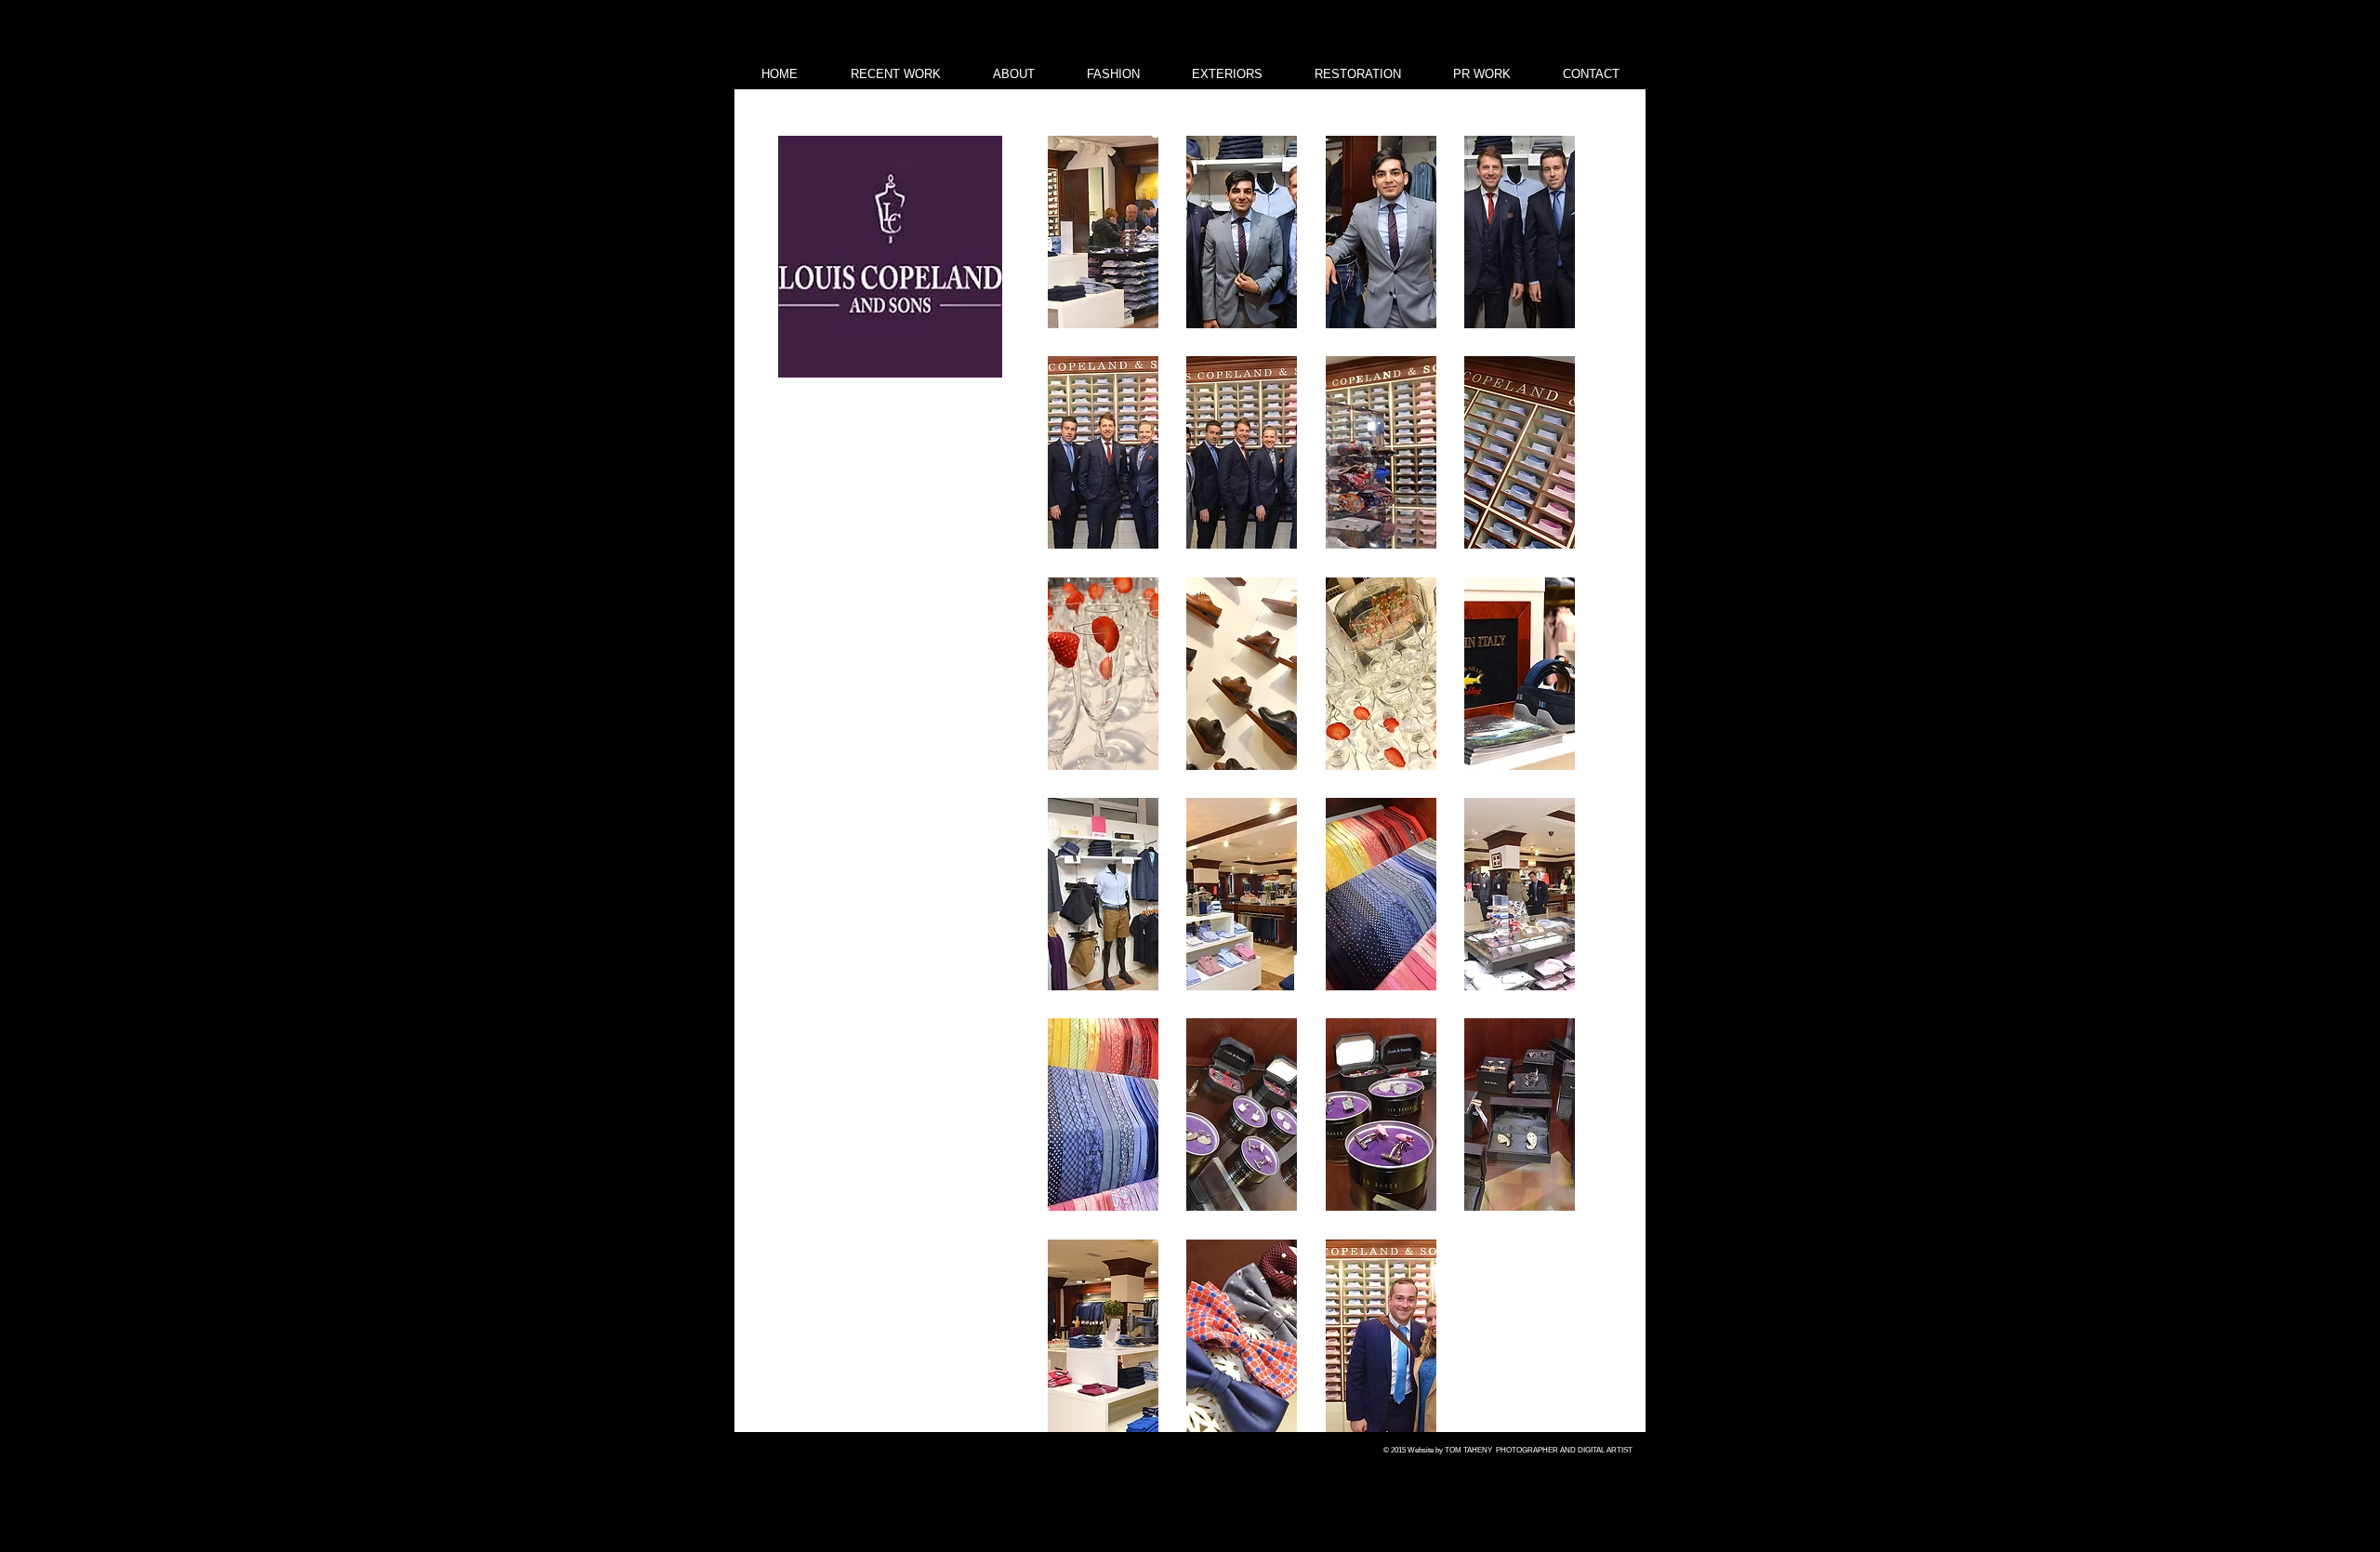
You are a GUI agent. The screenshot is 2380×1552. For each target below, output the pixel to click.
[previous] (1082, 794)
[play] (1535, 1416)
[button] (1103, 232)
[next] (1541, 794)
